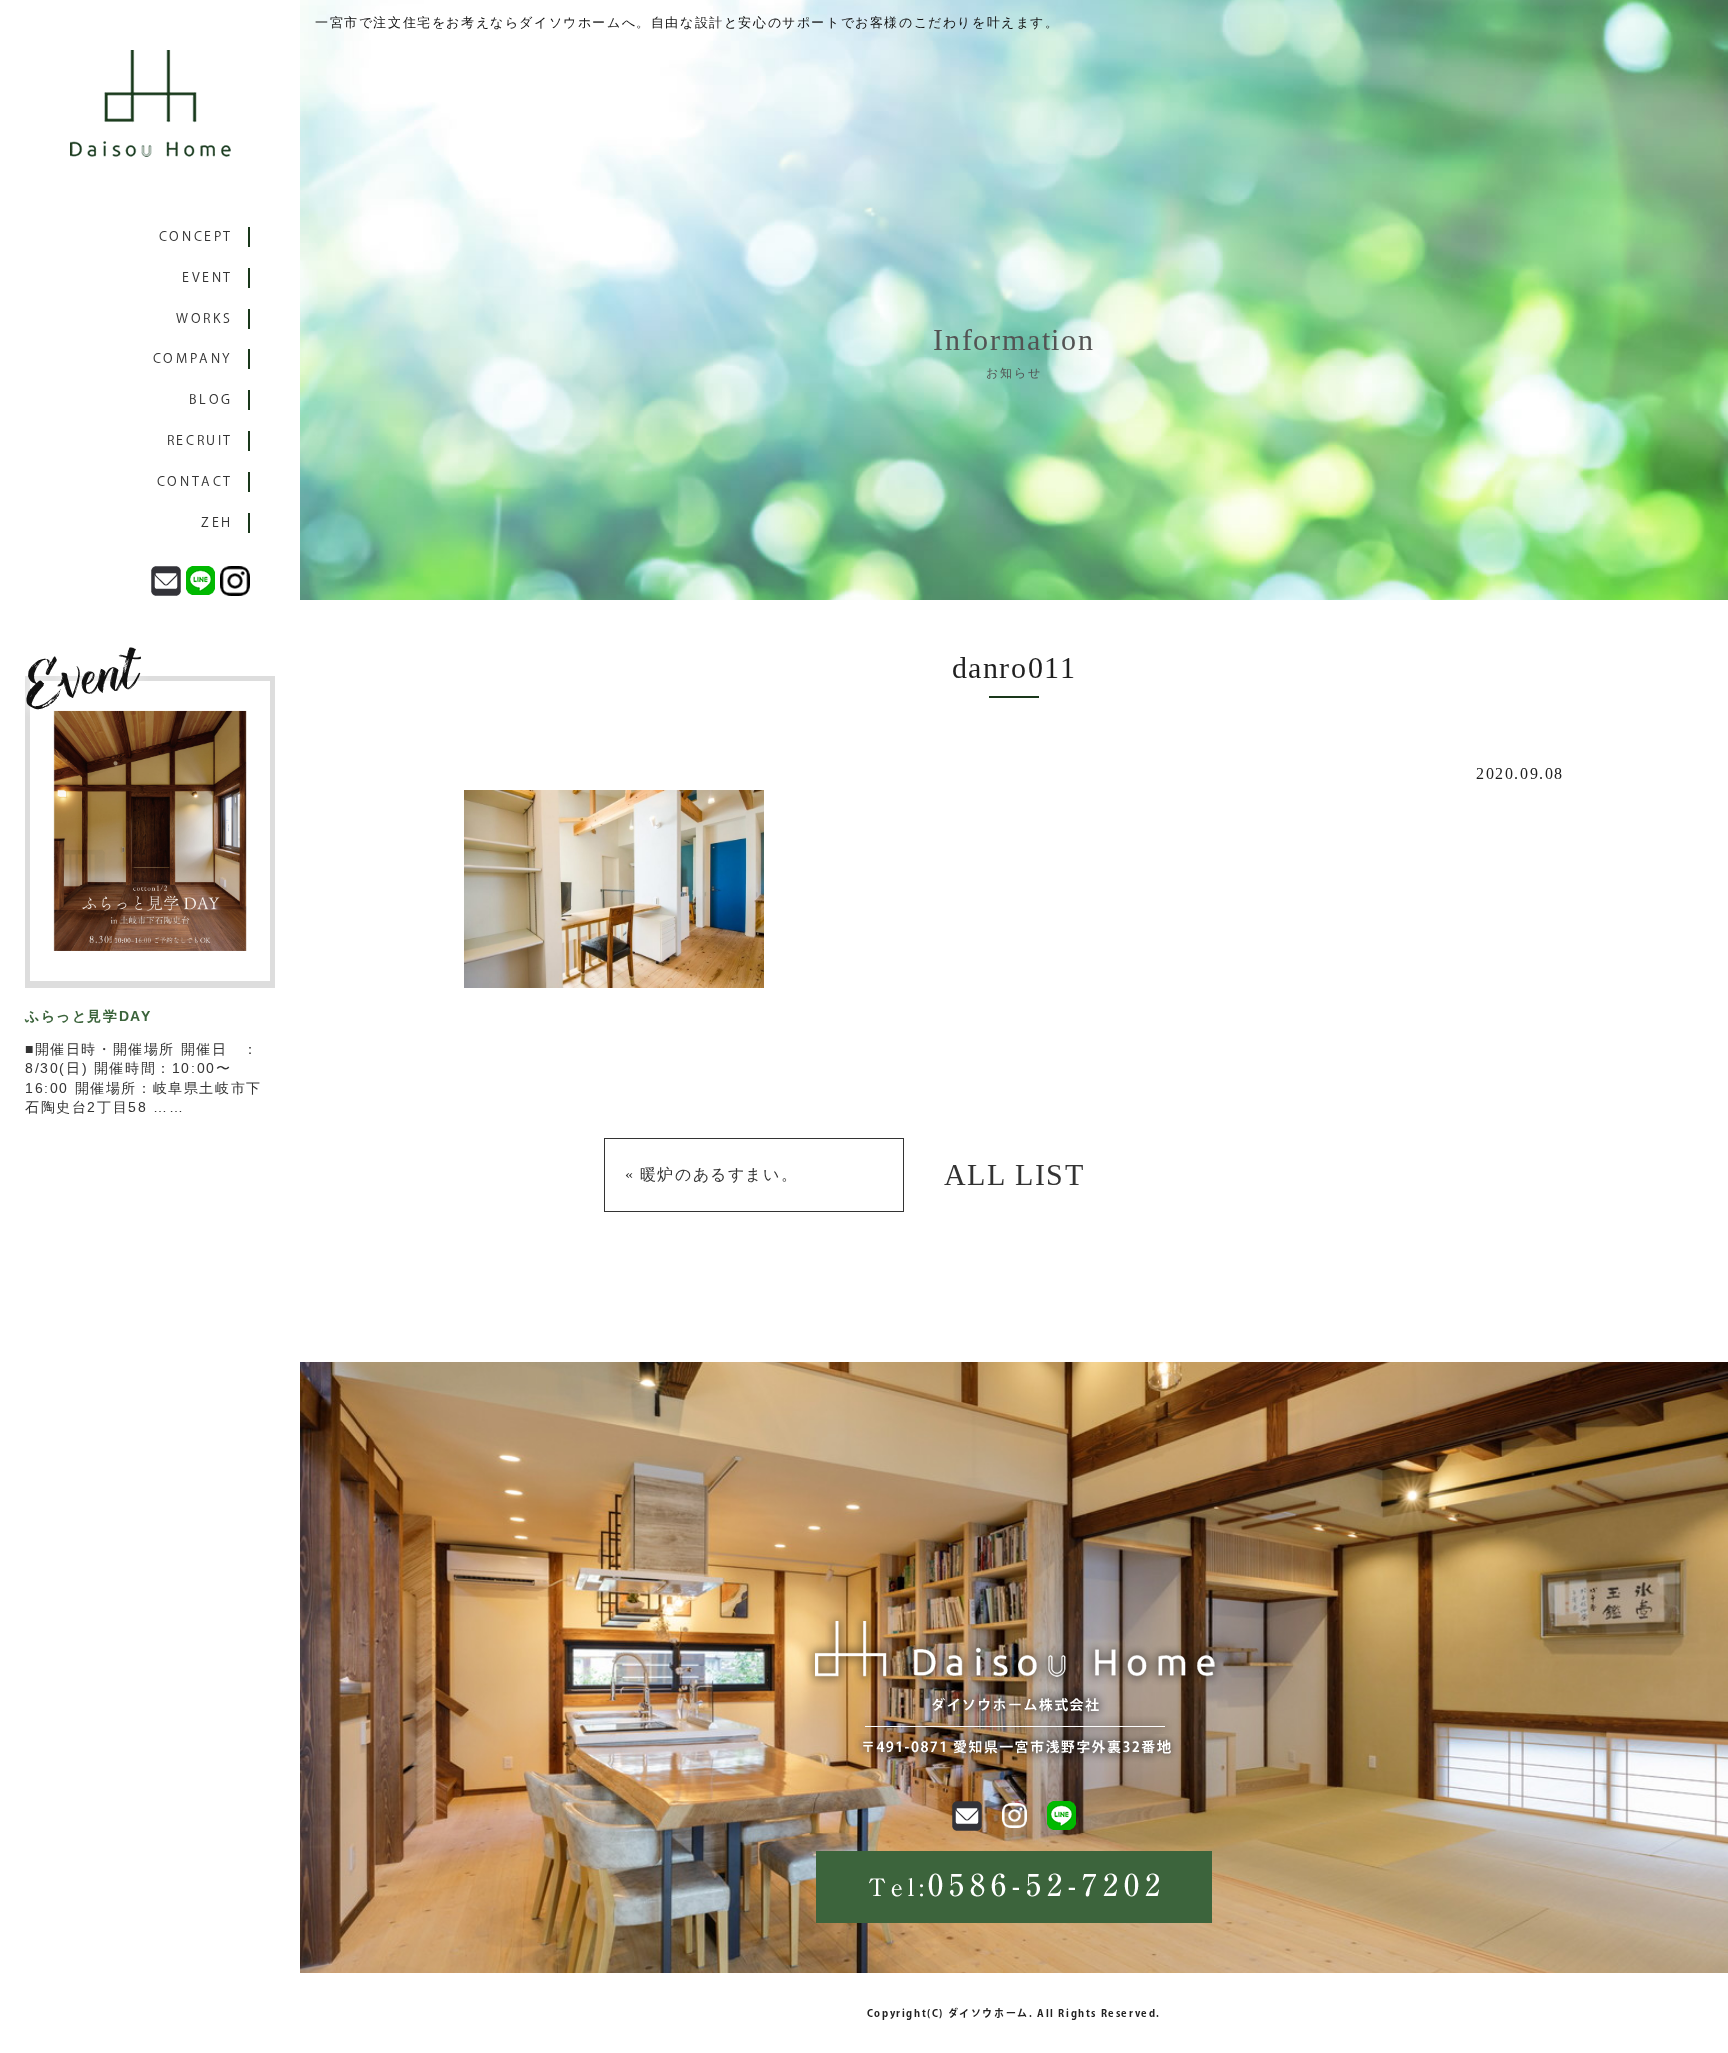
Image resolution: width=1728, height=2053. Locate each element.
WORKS (204, 318)
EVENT (207, 277)
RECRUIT (200, 440)
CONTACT (195, 481)
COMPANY (193, 358)
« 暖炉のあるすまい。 (712, 1174)
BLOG (211, 399)
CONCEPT (196, 236)
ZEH (217, 522)
